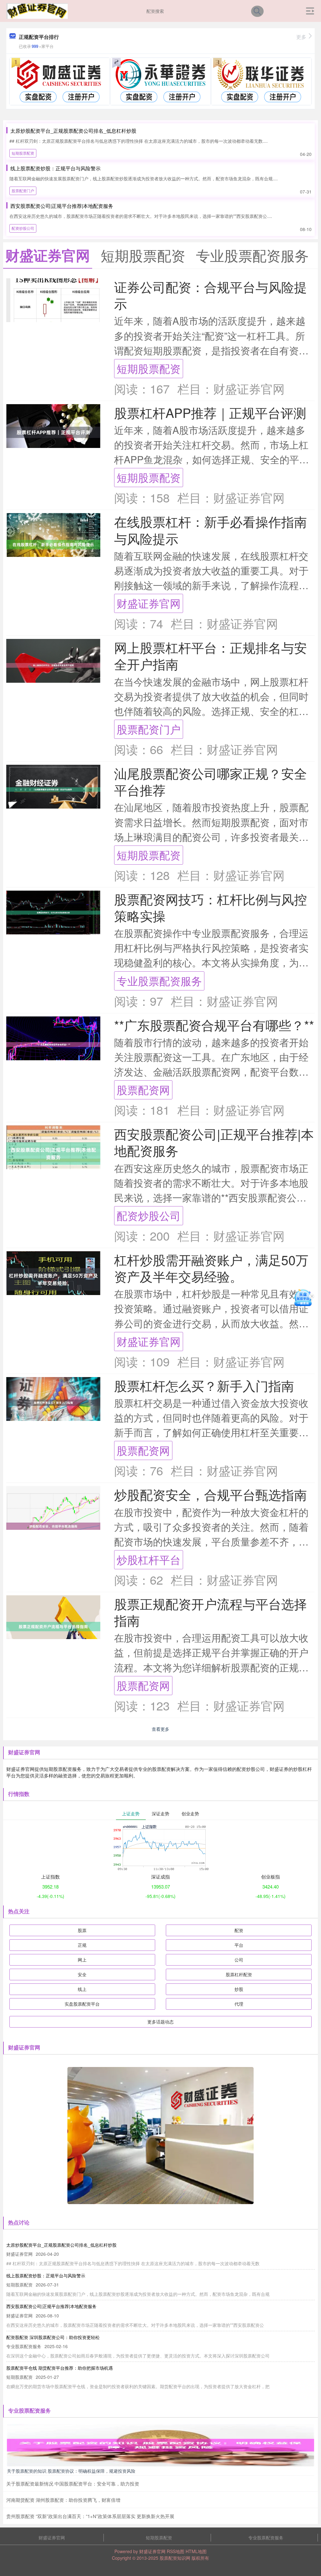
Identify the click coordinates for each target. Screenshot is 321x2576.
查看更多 (160, 1729)
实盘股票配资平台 (82, 2004)
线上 (82, 1989)
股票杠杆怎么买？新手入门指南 (204, 1385)
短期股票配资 (23, 153)
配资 (239, 1930)
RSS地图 (176, 2551)
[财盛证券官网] (37, 10)
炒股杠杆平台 (149, 1559)
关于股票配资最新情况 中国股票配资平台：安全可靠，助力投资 (73, 2483)
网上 (82, 1960)
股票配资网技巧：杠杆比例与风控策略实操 (210, 907)
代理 (239, 2004)
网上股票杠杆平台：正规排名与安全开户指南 (210, 656)
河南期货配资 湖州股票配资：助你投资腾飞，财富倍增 (63, 2500)
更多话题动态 (160, 2022)
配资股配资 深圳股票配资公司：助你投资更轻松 (53, 2337)
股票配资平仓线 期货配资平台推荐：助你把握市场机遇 (60, 2368)
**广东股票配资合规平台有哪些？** (214, 1025)
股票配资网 (143, 1090)
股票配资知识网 (175, 2558)
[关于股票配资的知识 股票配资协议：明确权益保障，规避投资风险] (160, 2444)
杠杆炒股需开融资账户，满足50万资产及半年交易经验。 (211, 1268)
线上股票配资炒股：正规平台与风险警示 (55, 168)
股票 (82, 1930)
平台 (239, 1945)
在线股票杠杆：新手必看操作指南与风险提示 (210, 530)
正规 (82, 1945)
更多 (301, 37)
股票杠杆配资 (239, 1974)
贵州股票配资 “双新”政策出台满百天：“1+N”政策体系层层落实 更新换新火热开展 (90, 2516)
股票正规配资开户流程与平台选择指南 (210, 1612)
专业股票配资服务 (159, 981)
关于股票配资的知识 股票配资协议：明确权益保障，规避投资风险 (71, 2471)
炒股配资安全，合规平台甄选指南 (210, 1494)
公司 (239, 1960)
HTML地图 (196, 2551)
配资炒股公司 (23, 228)
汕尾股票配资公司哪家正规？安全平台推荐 (210, 781)
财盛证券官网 (149, 603)
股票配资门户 (23, 190)
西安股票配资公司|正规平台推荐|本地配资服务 (62, 206)
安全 (82, 1974)
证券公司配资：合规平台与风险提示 (210, 295)
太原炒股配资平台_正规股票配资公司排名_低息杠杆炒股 (73, 131)
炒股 (239, 1989)
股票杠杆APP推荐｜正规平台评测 (210, 412)
